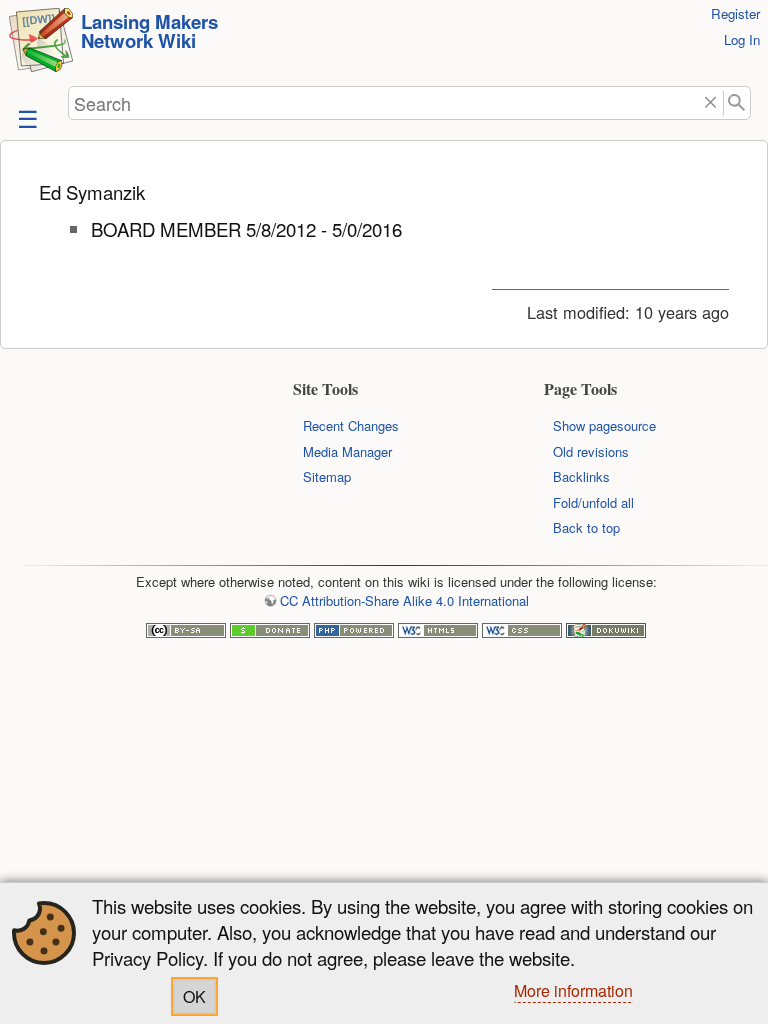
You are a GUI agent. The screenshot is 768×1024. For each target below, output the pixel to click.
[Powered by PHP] (354, 632)
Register (735, 13)
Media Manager (347, 451)
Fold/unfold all (593, 502)
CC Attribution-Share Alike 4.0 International (404, 600)
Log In (742, 39)
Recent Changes (351, 425)
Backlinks (581, 476)
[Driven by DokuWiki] (606, 632)
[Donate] (270, 632)
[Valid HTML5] (438, 632)
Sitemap (327, 476)
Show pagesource (604, 425)
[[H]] (41, 42)
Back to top (586, 527)
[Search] (737, 103)
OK (194, 996)
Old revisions (591, 451)
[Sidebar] (26, 117)
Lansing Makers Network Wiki (149, 31)
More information (573, 990)
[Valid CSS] (522, 632)
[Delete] (710, 103)
